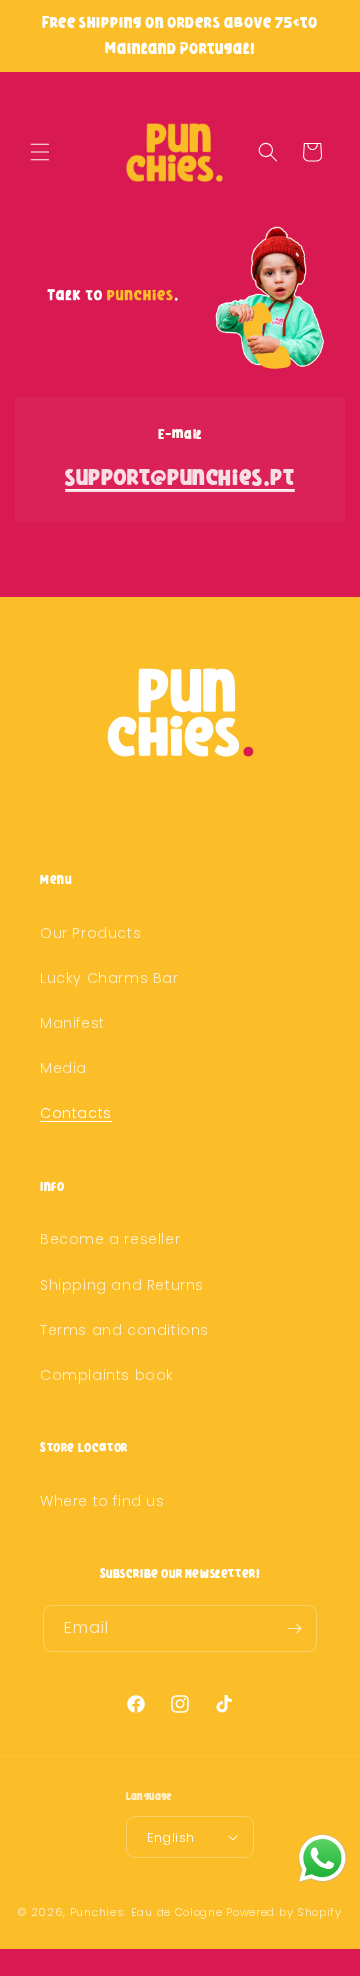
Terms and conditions (124, 1330)
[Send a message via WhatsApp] (322, 1858)
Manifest (72, 1023)
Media (63, 1068)
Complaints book (107, 1375)
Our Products (90, 933)
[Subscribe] (294, 1628)
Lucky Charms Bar (109, 978)
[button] (40, 152)
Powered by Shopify (284, 1912)
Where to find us (102, 1501)
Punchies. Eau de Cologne (146, 1912)
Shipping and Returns (122, 1285)
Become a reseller (110, 1239)
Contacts (76, 1113)
